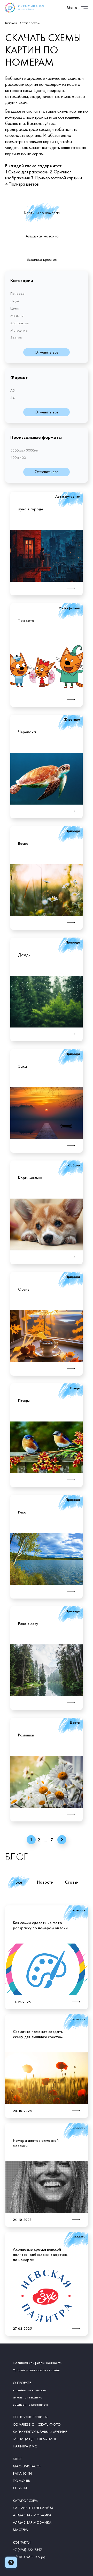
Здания (16, 337)
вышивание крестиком (30, 2404)
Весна (23, 843)
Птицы (24, 1401)
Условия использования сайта (37, 2370)
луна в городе (31, 509)
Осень (24, 1289)
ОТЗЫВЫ (20, 2488)
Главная (11, 23)
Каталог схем (25, 2501)
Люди (15, 301)
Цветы (15, 308)
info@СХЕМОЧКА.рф (29, 2557)
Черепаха (27, 732)
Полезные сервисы (30, 2417)
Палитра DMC (25, 2446)
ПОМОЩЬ (22, 2481)
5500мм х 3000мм (24, 450)
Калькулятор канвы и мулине (40, 2432)
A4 (13, 398)
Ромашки (26, 1735)
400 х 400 (18, 458)
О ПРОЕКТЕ (22, 2383)
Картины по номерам (42, 213)
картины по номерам (30, 2390)
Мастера (20, 2530)
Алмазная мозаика (42, 236)
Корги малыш (30, 1178)
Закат (24, 1066)
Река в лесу (28, 1624)
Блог (17, 2459)
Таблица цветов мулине (35, 2439)
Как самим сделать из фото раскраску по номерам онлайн (40, 1925)
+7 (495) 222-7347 (28, 2550)
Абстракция (20, 323)
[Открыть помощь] (11, 2562)
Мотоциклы (19, 330)
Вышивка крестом (42, 259)
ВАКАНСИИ (22, 2473)
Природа (17, 293)
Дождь (24, 955)
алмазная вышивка (28, 2397)
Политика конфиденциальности (38, 2363)
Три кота (26, 620)
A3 (13, 390)
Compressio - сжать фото (37, 2424)
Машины (17, 315)
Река (22, 1512)
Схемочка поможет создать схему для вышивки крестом (38, 2034)
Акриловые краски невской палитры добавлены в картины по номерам (41, 2254)
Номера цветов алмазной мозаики (36, 2143)
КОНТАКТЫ (22, 2542)
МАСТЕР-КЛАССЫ (27, 2466)
